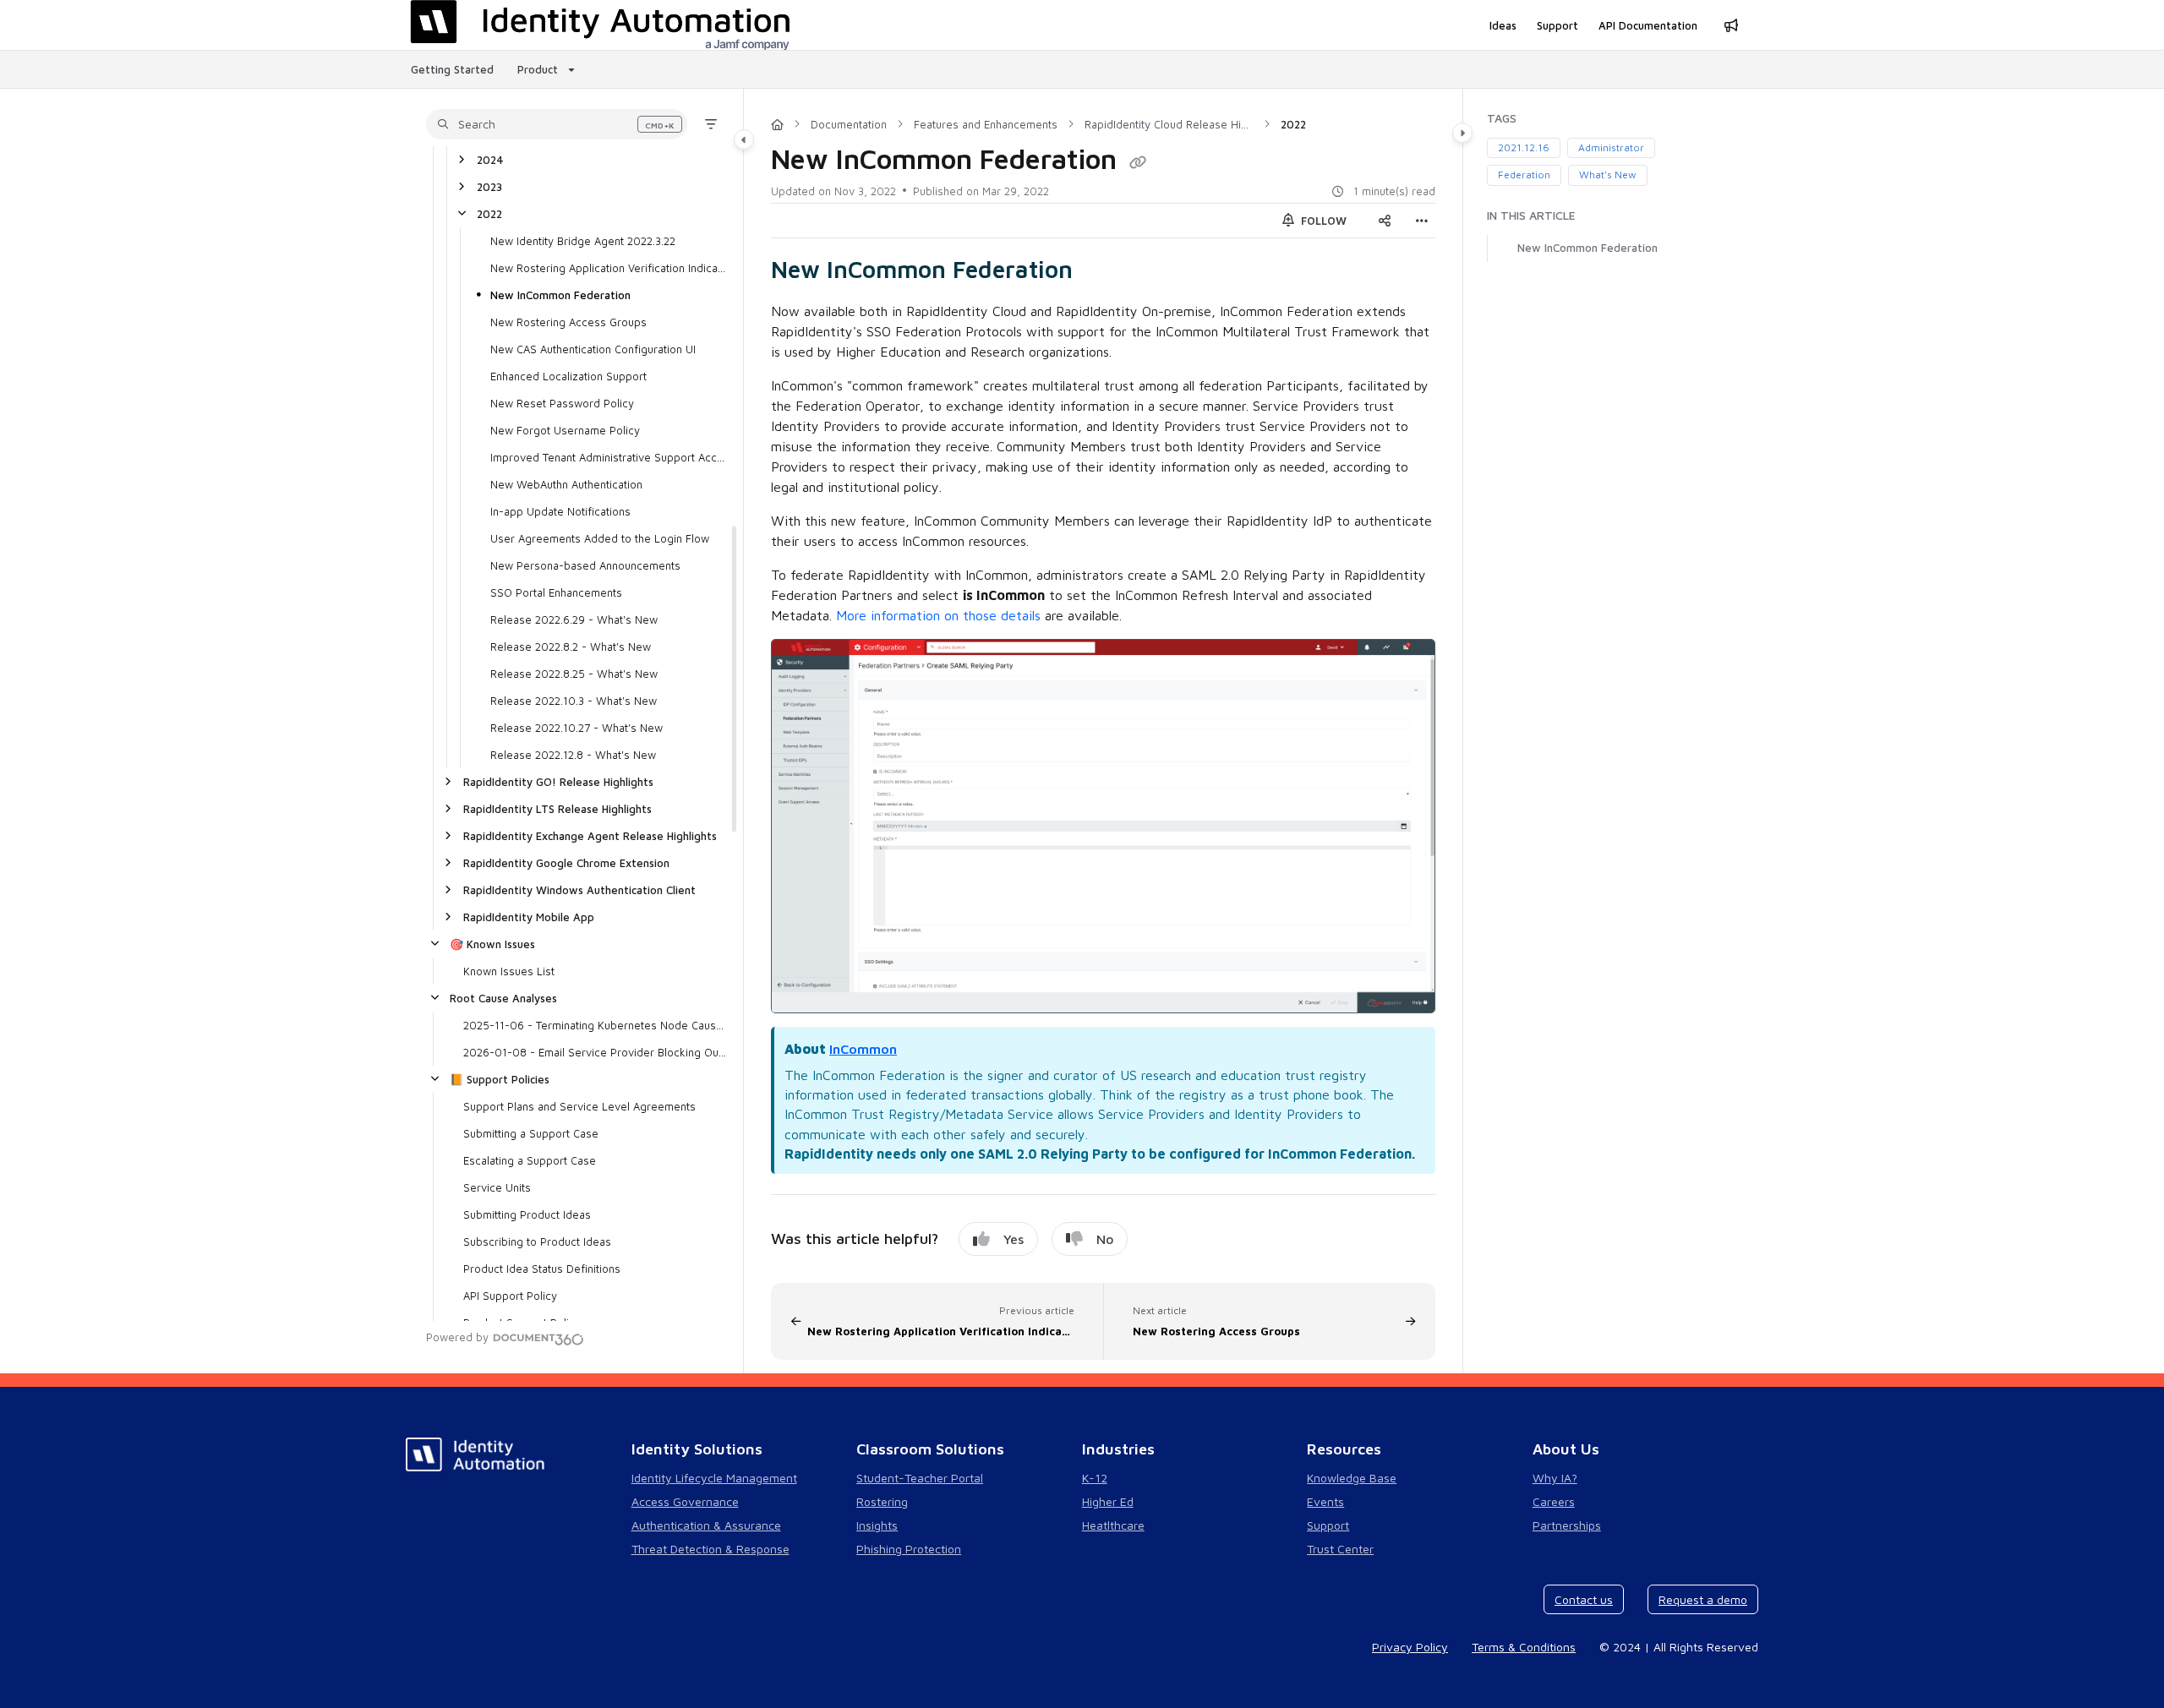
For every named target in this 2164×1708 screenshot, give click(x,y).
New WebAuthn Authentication (566, 484)
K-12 (1095, 1478)
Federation (1524, 175)
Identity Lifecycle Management (714, 1478)
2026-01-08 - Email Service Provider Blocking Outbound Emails (595, 1052)
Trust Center (1340, 1549)
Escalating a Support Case (530, 1160)
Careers (1554, 1501)
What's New (1608, 175)
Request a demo (1703, 1599)
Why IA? (1555, 1478)
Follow (1322, 221)
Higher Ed (1108, 1501)
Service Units (497, 1187)
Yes (1014, 1239)
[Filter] (711, 124)
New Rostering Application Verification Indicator (608, 268)
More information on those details (938, 615)
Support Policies (500, 1079)
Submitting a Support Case (531, 1133)
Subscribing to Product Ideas (537, 1241)
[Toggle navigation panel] (744, 139)
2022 (489, 214)
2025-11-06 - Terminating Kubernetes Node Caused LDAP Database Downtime (595, 1025)
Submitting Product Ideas (527, 1214)
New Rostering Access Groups (568, 322)
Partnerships (1567, 1525)
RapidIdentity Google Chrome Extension (566, 863)
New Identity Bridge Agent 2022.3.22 (583, 241)
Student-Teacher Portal (920, 1478)
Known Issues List (509, 971)
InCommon (863, 1049)
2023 (489, 187)
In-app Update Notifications (560, 511)
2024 (490, 160)
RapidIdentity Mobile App (529, 917)
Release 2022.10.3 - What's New (574, 701)
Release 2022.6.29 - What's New (574, 619)
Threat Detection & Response (710, 1549)
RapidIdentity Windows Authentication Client (579, 890)
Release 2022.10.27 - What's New (577, 728)
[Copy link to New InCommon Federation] (1100, 272)
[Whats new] (1731, 25)
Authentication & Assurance (706, 1525)
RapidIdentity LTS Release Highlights (557, 809)
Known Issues (492, 944)
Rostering (882, 1501)
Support (1328, 1525)
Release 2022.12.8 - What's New (573, 755)
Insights (877, 1525)
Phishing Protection (909, 1549)
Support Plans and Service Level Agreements (579, 1106)
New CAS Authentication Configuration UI (593, 349)
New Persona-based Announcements (585, 565)
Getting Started (452, 69)
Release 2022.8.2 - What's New (571, 647)
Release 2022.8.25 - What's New (574, 674)
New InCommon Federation (560, 295)
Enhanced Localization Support (568, 376)
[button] (557, 124)
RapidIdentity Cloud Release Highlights (1169, 124)
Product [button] (538, 69)
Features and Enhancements (986, 124)
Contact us (1584, 1599)
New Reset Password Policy (562, 403)
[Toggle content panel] (1462, 133)
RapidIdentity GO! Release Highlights (558, 782)
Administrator (1611, 147)
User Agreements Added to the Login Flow (600, 538)
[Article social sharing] (1385, 221)
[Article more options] (1422, 221)
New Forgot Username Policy (565, 430)
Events (1325, 1501)
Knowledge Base (1352, 1478)
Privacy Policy (1410, 1647)
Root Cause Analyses (503, 998)
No (1105, 1239)
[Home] (777, 124)
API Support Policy (510, 1296)
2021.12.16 (1524, 147)
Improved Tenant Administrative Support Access (608, 457)
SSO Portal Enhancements (556, 592)
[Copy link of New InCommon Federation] (1138, 162)
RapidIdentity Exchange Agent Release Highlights (590, 836)
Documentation (849, 124)
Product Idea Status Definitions (542, 1269)
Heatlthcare (1113, 1525)
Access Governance (685, 1501)
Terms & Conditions (1524, 1647)
